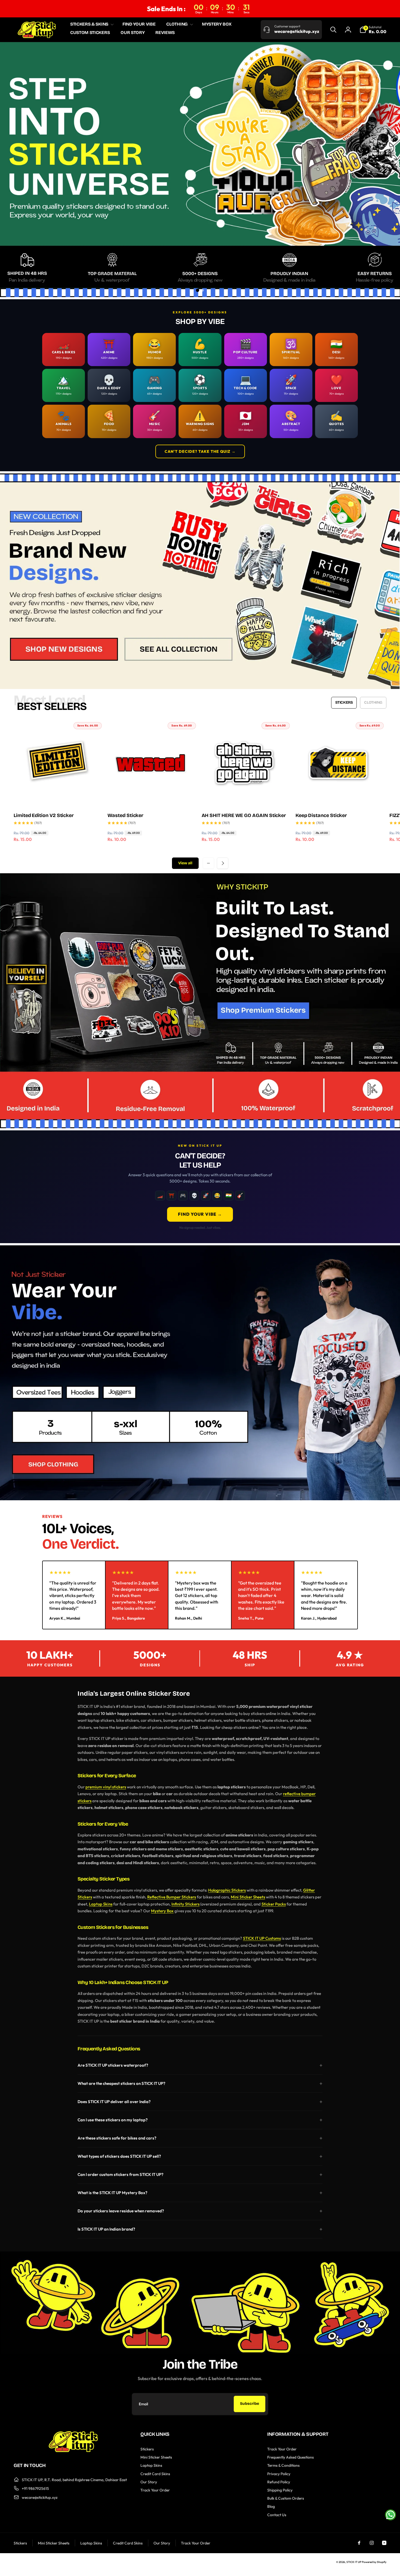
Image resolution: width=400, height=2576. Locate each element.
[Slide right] (223, 863)
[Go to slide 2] (202, 290)
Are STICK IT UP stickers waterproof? (113, 2065)
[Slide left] (208, 863)
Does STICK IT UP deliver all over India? (114, 2102)
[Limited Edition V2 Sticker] (57, 796)
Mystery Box (162, 1911)
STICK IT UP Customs (262, 1938)
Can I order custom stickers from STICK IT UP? (121, 2174)
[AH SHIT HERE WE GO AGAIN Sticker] (245, 796)
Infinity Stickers (185, 1904)
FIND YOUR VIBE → (200, 1214)
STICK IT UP (354, 2562)
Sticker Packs (274, 1904)
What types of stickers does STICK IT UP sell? (119, 2156)
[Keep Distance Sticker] (339, 796)
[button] (91, 24)
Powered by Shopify (374, 2562)
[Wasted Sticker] (150, 796)
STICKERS (344, 702)
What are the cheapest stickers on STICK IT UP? (121, 2083)
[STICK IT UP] (73, 2450)
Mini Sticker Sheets (248, 1897)
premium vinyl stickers (106, 1787)
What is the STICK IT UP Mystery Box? (113, 2193)
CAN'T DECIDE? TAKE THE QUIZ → (200, 451)
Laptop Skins (101, 1904)
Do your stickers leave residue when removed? (121, 2211)
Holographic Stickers (227, 1890)
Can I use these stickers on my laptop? (113, 2120)
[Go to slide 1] (198, 290)
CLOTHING (373, 702)
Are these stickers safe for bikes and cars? (117, 2138)
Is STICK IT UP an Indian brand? (106, 2229)
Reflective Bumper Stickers (172, 1897)
